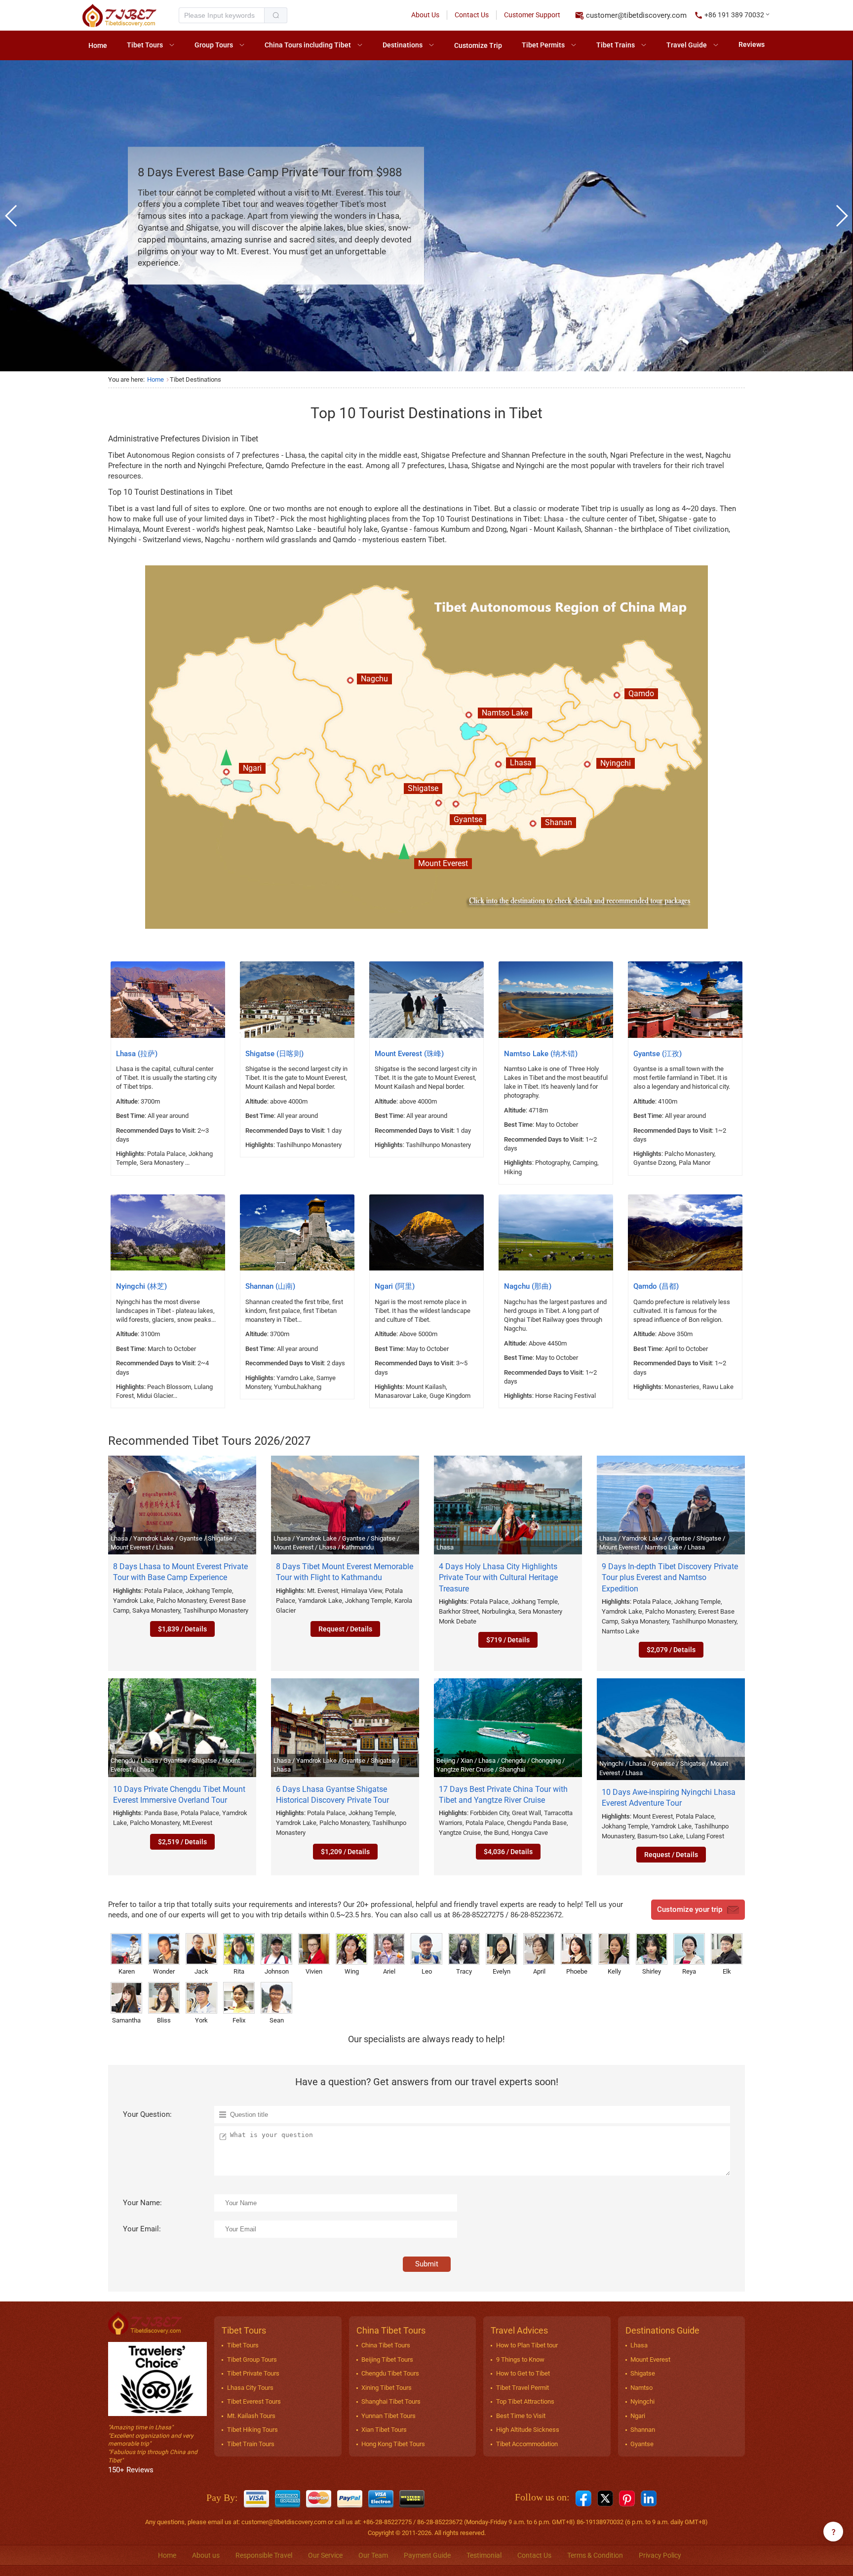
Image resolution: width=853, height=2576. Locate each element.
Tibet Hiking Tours (252, 2430)
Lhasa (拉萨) (137, 1054)
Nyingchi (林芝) (141, 1286)
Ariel (389, 1971)
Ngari (638, 2416)
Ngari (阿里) (395, 1286)
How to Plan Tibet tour (527, 2345)
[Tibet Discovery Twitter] (605, 2498)
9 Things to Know (520, 2359)
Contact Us (472, 15)
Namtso (641, 2388)
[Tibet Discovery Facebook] (583, 2498)
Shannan (643, 2430)
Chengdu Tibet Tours (390, 2373)
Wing (352, 1971)
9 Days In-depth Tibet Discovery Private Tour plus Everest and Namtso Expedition (670, 1578)
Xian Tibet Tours (384, 2430)
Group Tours (214, 45)
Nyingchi (642, 2401)
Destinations (403, 45)
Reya (689, 1971)
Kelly (614, 1971)
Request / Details (345, 1629)
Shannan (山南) (270, 1286)
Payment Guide (427, 2555)
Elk (727, 1971)
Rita (239, 1971)
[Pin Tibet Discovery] (627, 2498)
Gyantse (642, 2444)
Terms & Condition (595, 2555)
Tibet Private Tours (253, 2373)
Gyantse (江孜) (658, 1054)
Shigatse (643, 2373)
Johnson (277, 1971)
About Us (425, 15)
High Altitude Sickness (528, 2430)
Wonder (164, 1971)
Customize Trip (478, 45)
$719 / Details (508, 1640)
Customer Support (532, 15)
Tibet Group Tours (252, 2359)
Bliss (164, 2020)
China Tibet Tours (386, 2345)
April (539, 1971)
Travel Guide (687, 45)
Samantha (126, 2020)
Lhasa (639, 2345)
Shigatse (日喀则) (274, 1054)
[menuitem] (98, 45)
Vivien (314, 1971)
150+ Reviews (131, 2470)
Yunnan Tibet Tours (388, 2416)
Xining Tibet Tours (387, 2388)
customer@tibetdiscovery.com (636, 15)
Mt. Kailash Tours (251, 2416)
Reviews (752, 44)
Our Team (373, 2555)
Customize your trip (690, 1909)
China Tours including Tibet (308, 45)
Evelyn (502, 1971)
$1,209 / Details (345, 1852)
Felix (239, 2020)
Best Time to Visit (521, 2416)
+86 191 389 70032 (734, 15)
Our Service (325, 2555)
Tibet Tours (145, 45)
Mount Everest (650, 2359)
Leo (427, 1971)
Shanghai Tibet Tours (391, 2401)
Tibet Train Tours (251, 2444)
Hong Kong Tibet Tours (393, 2444)
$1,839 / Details (182, 1629)
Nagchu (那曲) (528, 1286)
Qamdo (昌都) (656, 1286)
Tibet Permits (543, 45)
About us (206, 2555)
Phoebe (577, 1971)
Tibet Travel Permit (523, 2388)
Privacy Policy (660, 2555)
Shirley (652, 1971)
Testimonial (484, 2555)
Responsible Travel (264, 2555)
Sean (277, 2020)
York (201, 2020)
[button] (733, 15)
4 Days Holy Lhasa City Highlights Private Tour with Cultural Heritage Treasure (498, 1578)
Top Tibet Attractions (525, 2401)
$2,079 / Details (671, 1650)
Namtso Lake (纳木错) (541, 1054)
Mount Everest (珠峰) (409, 1054)
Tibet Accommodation (527, 2444)
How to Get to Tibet (523, 2373)
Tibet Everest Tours (254, 2401)
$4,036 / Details (508, 1852)
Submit (427, 2264)
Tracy (464, 1971)
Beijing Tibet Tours (387, 2359)
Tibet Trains (616, 45)
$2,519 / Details (182, 1842)
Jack (201, 1971)
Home (98, 45)
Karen (127, 1971)
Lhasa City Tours (250, 2388)
